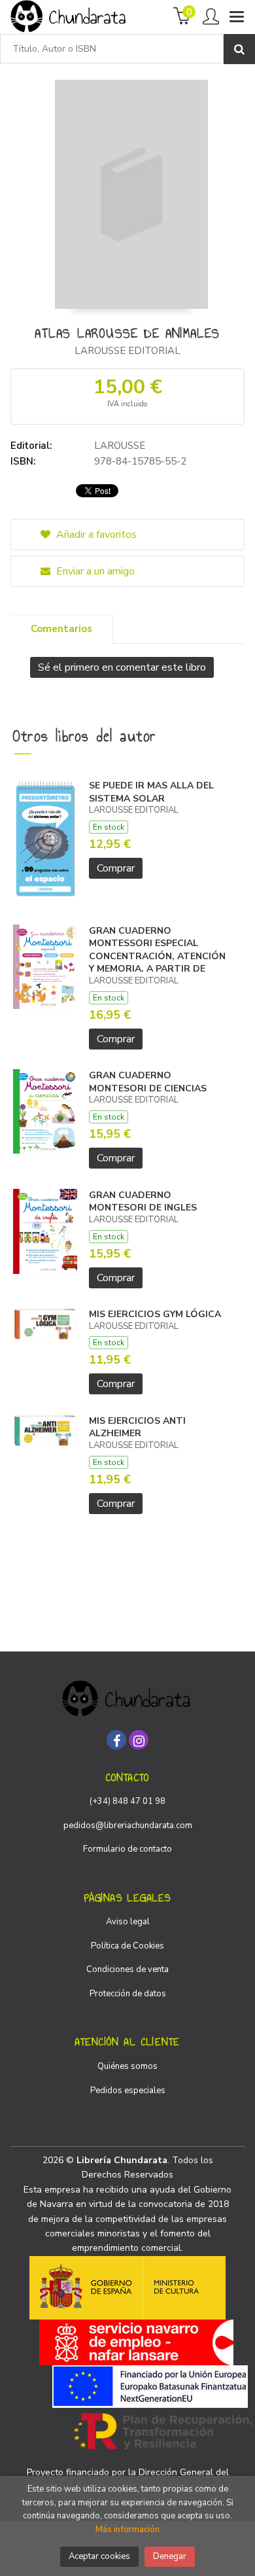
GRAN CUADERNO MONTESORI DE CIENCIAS (148, 1082)
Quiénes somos (127, 2066)
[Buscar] (239, 49)
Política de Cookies (127, 1946)
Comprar (116, 868)
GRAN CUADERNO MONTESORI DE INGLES (143, 1202)
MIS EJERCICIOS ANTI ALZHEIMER (137, 1427)
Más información (127, 2530)
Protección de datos (128, 1994)
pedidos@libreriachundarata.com (128, 1826)
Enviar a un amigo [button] (94, 571)
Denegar (170, 2556)
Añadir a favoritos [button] (95, 535)
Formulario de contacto (127, 1849)
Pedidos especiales (128, 2091)
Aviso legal (128, 1922)
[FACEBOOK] (116, 1740)
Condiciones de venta (127, 1969)
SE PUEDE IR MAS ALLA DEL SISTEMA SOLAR (151, 792)
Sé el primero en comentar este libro (122, 667)
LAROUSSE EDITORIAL (127, 351)
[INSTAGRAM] (139, 1740)
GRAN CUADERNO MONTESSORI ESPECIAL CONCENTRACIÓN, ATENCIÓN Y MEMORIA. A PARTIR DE (157, 950)
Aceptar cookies (99, 2556)
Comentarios (61, 629)
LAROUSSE (120, 446)
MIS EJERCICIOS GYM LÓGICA (155, 1314)
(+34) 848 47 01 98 (127, 1801)
